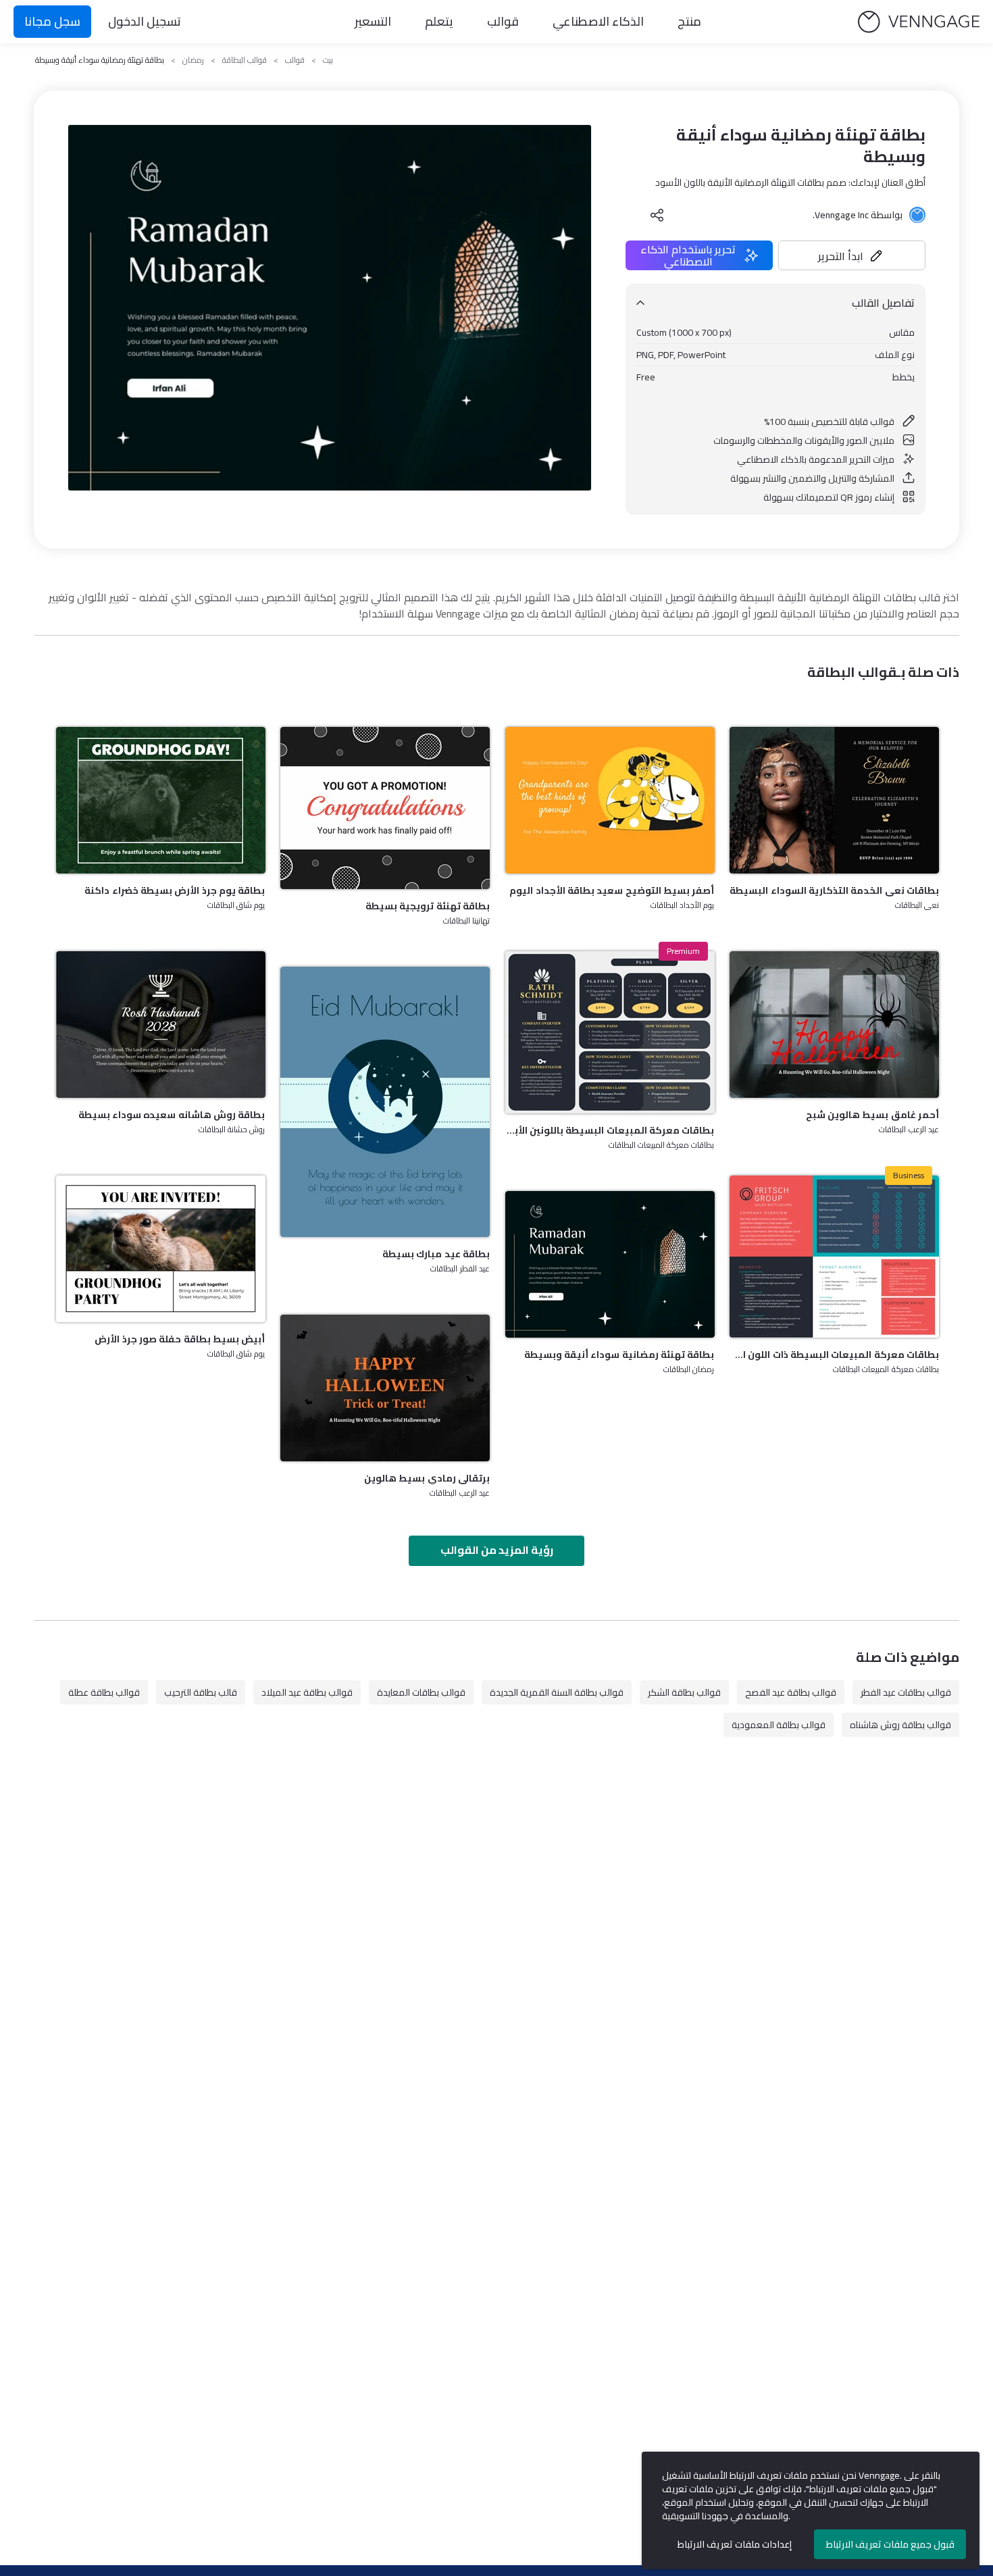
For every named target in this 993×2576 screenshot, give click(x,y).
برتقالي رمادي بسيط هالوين (427, 1478)
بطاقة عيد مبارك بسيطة (436, 1254)
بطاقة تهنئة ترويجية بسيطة (428, 906)
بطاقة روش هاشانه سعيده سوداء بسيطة (172, 1115)
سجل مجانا (52, 21)
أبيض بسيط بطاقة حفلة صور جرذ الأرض (180, 1339)
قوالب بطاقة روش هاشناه (900, 1725)
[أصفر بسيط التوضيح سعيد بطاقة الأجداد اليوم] (610, 800)
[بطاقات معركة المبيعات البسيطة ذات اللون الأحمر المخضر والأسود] (834, 1257)
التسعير (373, 21)
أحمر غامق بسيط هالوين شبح (872, 1115)
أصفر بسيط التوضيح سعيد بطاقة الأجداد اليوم (612, 890)
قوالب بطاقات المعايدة (421, 1692)
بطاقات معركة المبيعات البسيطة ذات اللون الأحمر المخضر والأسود (834, 1355)
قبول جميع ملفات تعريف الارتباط (890, 2544)
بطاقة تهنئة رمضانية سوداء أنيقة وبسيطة (619, 1355)
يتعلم (439, 21)
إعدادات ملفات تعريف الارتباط (735, 2544)
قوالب (503, 21)
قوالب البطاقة (245, 60)
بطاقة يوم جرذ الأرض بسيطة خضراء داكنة (175, 890)
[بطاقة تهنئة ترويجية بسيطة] (385, 808)
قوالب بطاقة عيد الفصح (791, 1692)
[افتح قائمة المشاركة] (657, 215)
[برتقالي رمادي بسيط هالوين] (385, 1388)
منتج (689, 21)
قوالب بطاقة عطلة (104, 1692)
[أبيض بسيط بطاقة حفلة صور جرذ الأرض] (161, 1249)
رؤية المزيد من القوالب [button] (497, 1550)
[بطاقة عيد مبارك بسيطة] (385, 1102)
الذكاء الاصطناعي (598, 21)
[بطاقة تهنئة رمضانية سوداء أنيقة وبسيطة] (610, 1264)
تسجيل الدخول (145, 21)
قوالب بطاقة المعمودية (779, 1725)
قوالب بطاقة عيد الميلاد (307, 1692)
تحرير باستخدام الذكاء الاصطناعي (688, 255)
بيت (328, 60)
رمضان (193, 60)
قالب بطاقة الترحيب (201, 1692)
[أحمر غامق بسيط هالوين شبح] (834, 1025)
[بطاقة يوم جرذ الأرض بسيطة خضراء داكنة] (161, 800)
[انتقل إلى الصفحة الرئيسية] (919, 22)
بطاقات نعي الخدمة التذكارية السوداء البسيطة (834, 890)
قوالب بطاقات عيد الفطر (906, 1692)
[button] (852, 255)
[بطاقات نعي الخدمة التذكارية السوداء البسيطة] (834, 800)
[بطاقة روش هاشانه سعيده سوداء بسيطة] (161, 1025)
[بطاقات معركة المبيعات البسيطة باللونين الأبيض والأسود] (610, 1032)
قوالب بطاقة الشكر (684, 1692)
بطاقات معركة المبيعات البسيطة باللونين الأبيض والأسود (610, 1130)
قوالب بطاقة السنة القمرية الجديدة (557, 1692)
